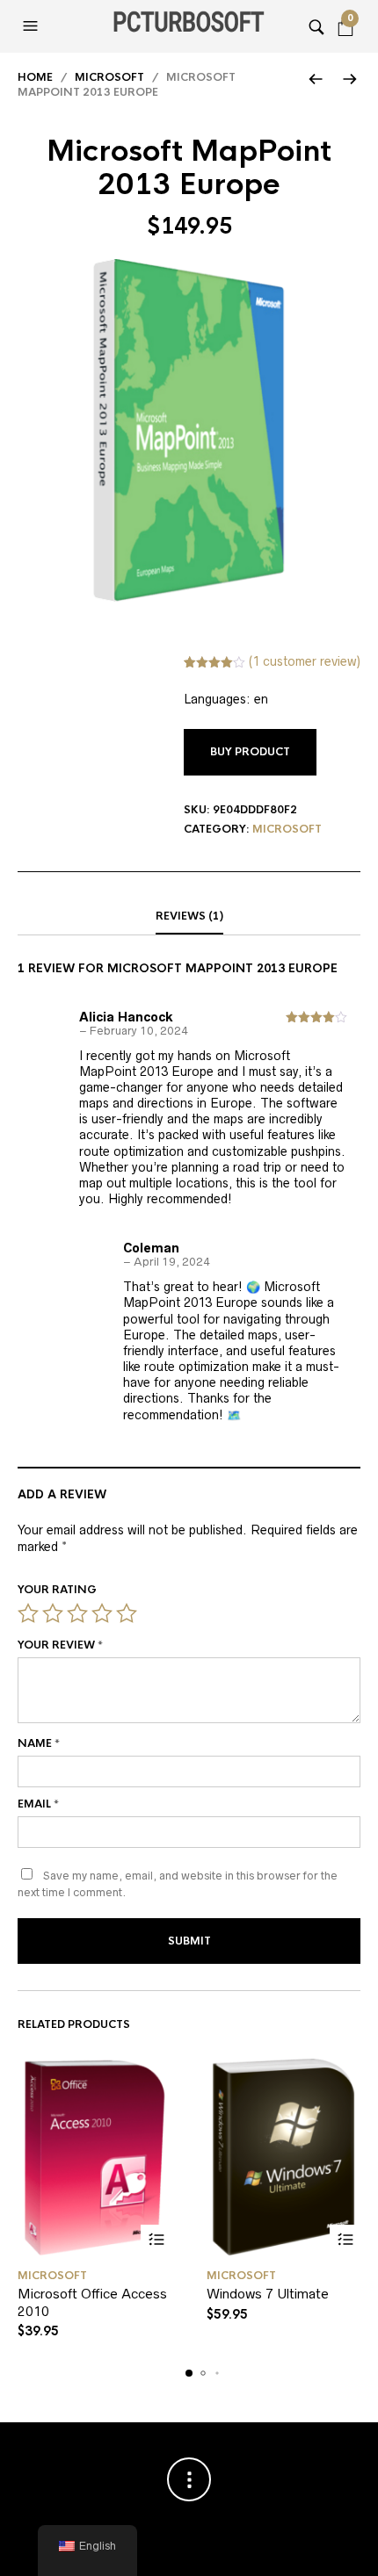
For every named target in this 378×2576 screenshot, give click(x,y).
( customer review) (305, 661)
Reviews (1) (189, 916)
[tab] (189, 917)
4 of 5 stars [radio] (102, 1613)
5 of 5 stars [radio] (127, 1613)
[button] (33, 26)
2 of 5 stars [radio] (53, 1613)
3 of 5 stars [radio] (77, 1613)
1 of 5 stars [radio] (28, 1613)
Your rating (57, 1590)
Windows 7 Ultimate (268, 2294)
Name (39, 1743)
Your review (60, 1645)
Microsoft (109, 77)
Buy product (250, 752)
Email (38, 1804)
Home (35, 77)
